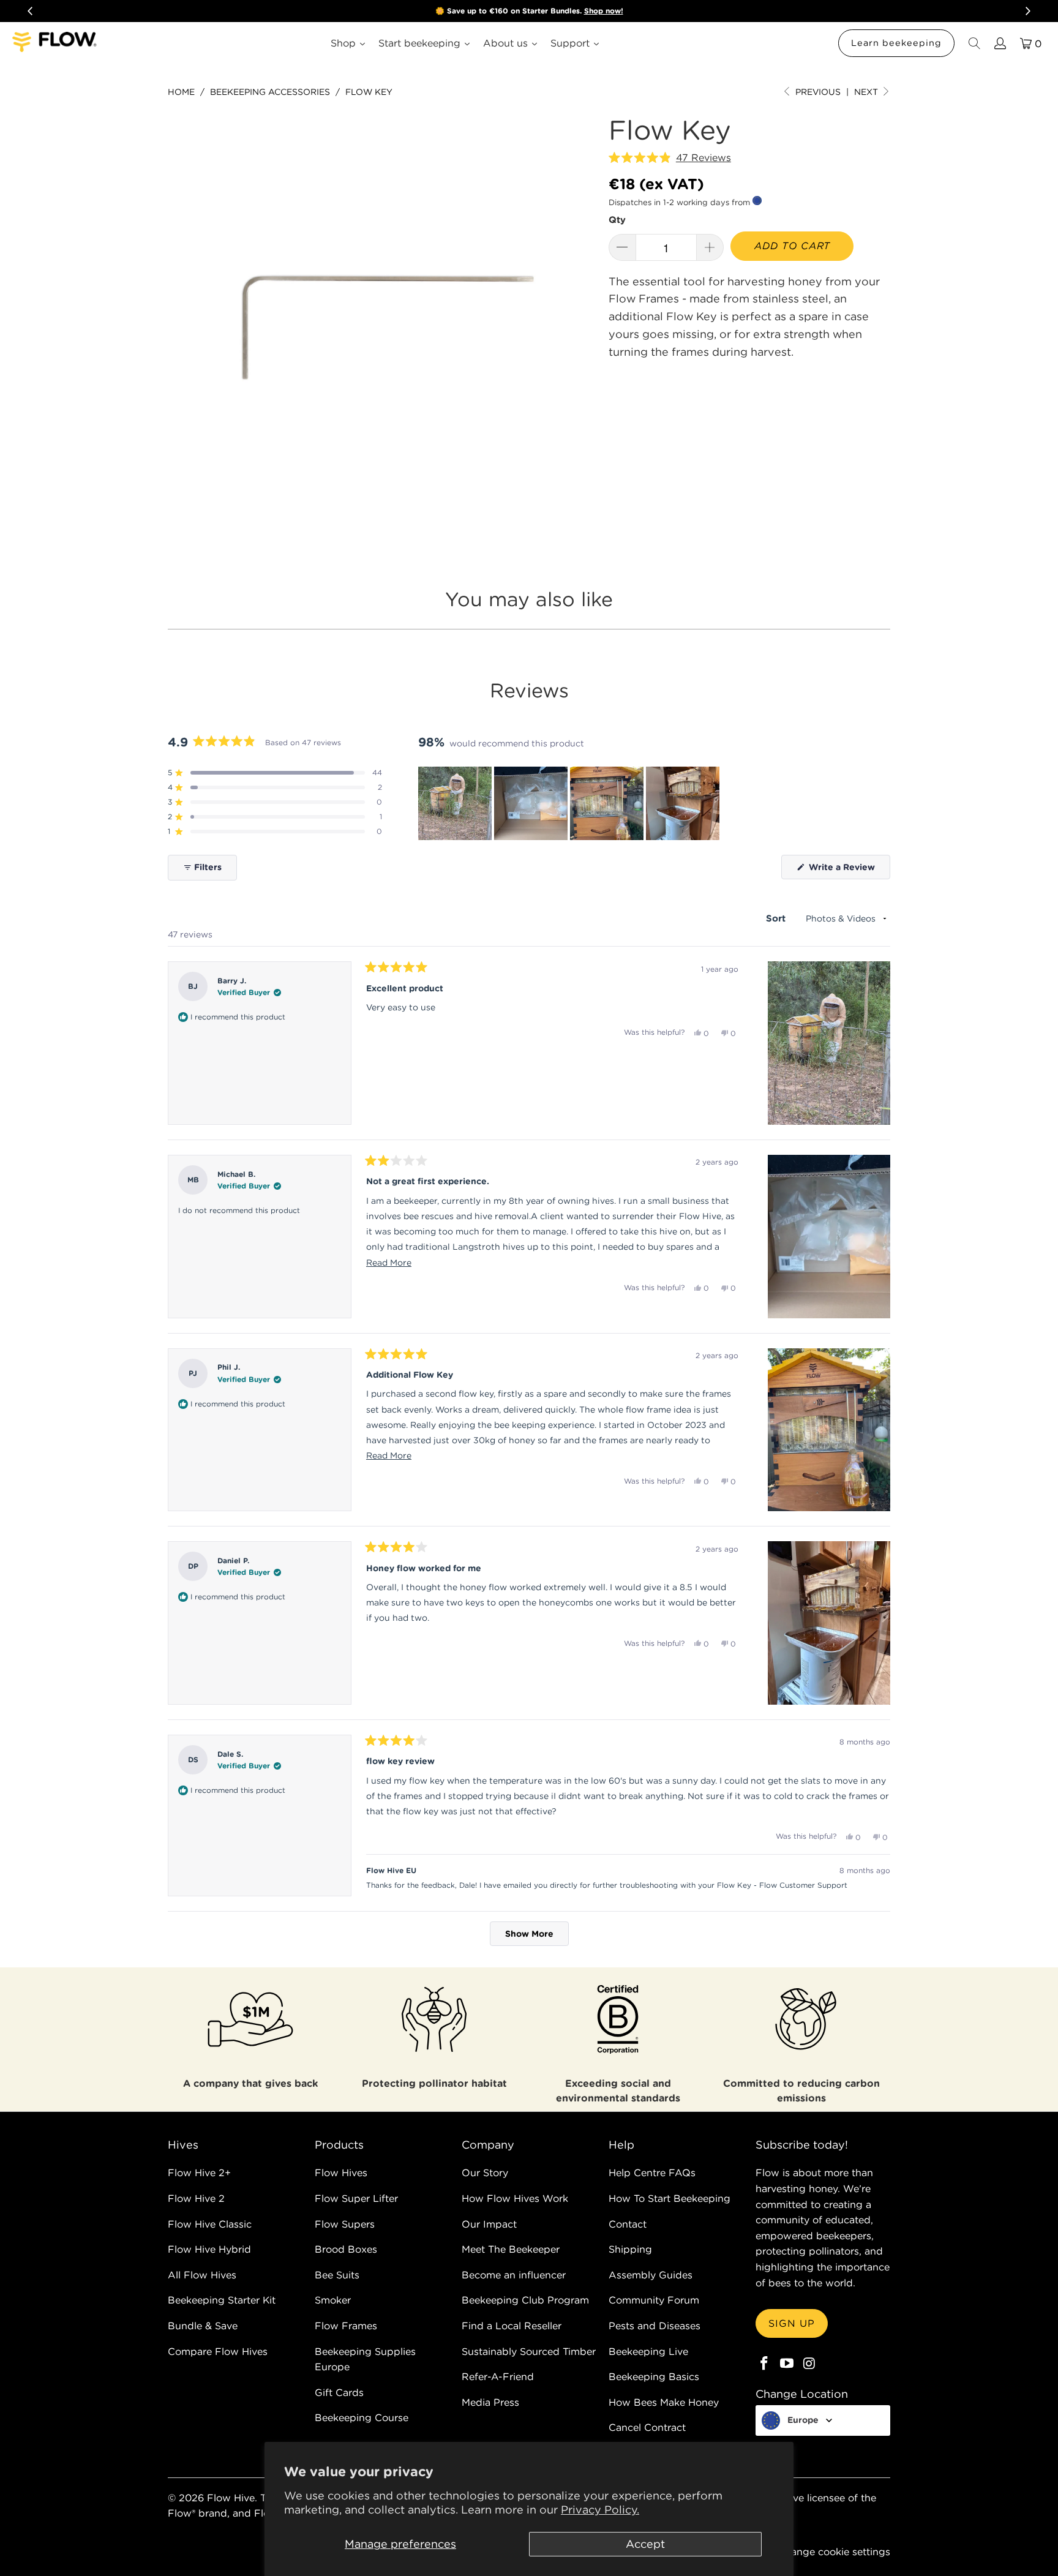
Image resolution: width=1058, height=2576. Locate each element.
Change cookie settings (834, 2552)
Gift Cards (339, 2392)
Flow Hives (341, 2172)
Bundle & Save (203, 2326)
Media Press (490, 2402)
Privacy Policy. (600, 2510)
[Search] (974, 43)
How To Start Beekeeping (670, 2198)
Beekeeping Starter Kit (222, 2300)
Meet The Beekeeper (511, 2249)
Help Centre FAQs (652, 2172)
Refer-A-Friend (498, 2376)
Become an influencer (514, 2275)
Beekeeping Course (362, 2417)
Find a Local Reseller (512, 2326)
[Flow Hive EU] (55, 43)
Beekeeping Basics (654, 2376)
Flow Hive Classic (210, 2224)
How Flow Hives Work (515, 2198)
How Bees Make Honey (664, 2402)
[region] (570, 803)
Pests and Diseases (655, 2326)
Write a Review (848, 870)
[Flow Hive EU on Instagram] (809, 2364)
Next (867, 92)
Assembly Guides (651, 2275)
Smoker (333, 2300)
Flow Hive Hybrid (209, 2249)
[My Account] (999, 43)
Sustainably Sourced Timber (529, 2351)
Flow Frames (346, 2326)
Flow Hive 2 (196, 2198)
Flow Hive (231, 2498)
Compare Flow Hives (218, 2351)
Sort (777, 918)
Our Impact (489, 2224)
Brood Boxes (346, 2249)
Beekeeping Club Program (525, 2300)
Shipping (630, 2249)
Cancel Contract (647, 2427)
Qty (617, 220)
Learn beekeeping (896, 43)
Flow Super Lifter (356, 2198)
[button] (670, 158)
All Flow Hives (202, 2275)
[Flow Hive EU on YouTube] (787, 2364)
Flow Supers (345, 2224)
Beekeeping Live (648, 2351)
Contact (628, 2224)
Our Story (485, 2172)
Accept (645, 2544)
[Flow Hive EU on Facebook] (765, 2364)
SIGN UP (792, 2323)
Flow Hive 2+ (199, 2172)
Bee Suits (337, 2275)
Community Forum (654, 2300)
